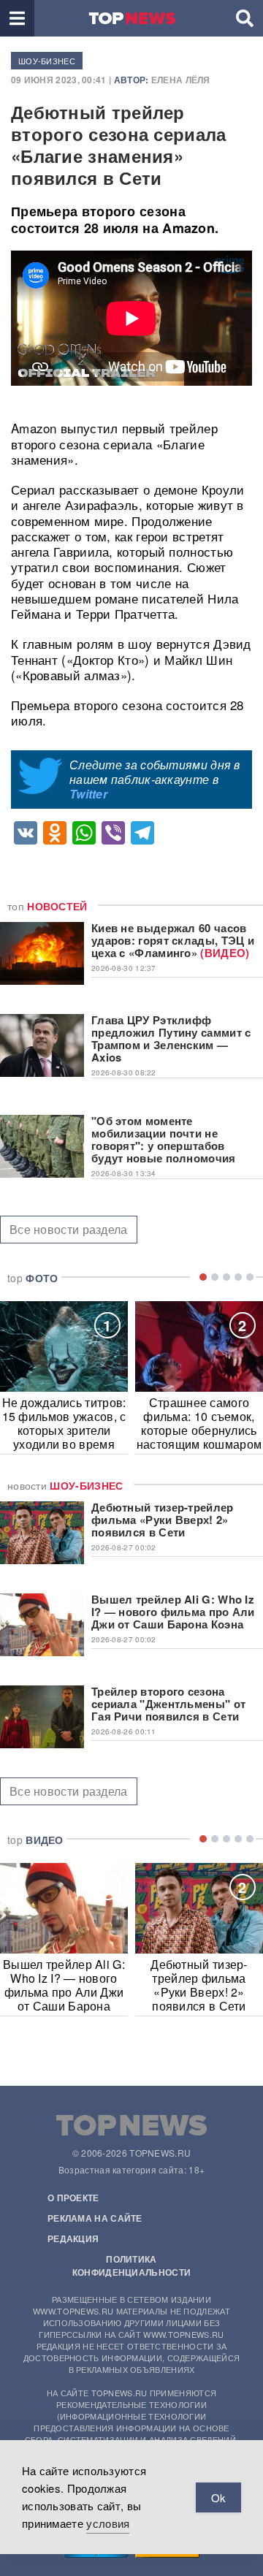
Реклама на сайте (95, 2218)
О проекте (73, 2198)
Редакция (73, 2238)
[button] (17, 18)
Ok (218, 2497)
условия (108, 2523)
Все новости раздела (69, 1229)
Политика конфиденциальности (131, 2266)
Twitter (88, 794)
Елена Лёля (181, 80)
